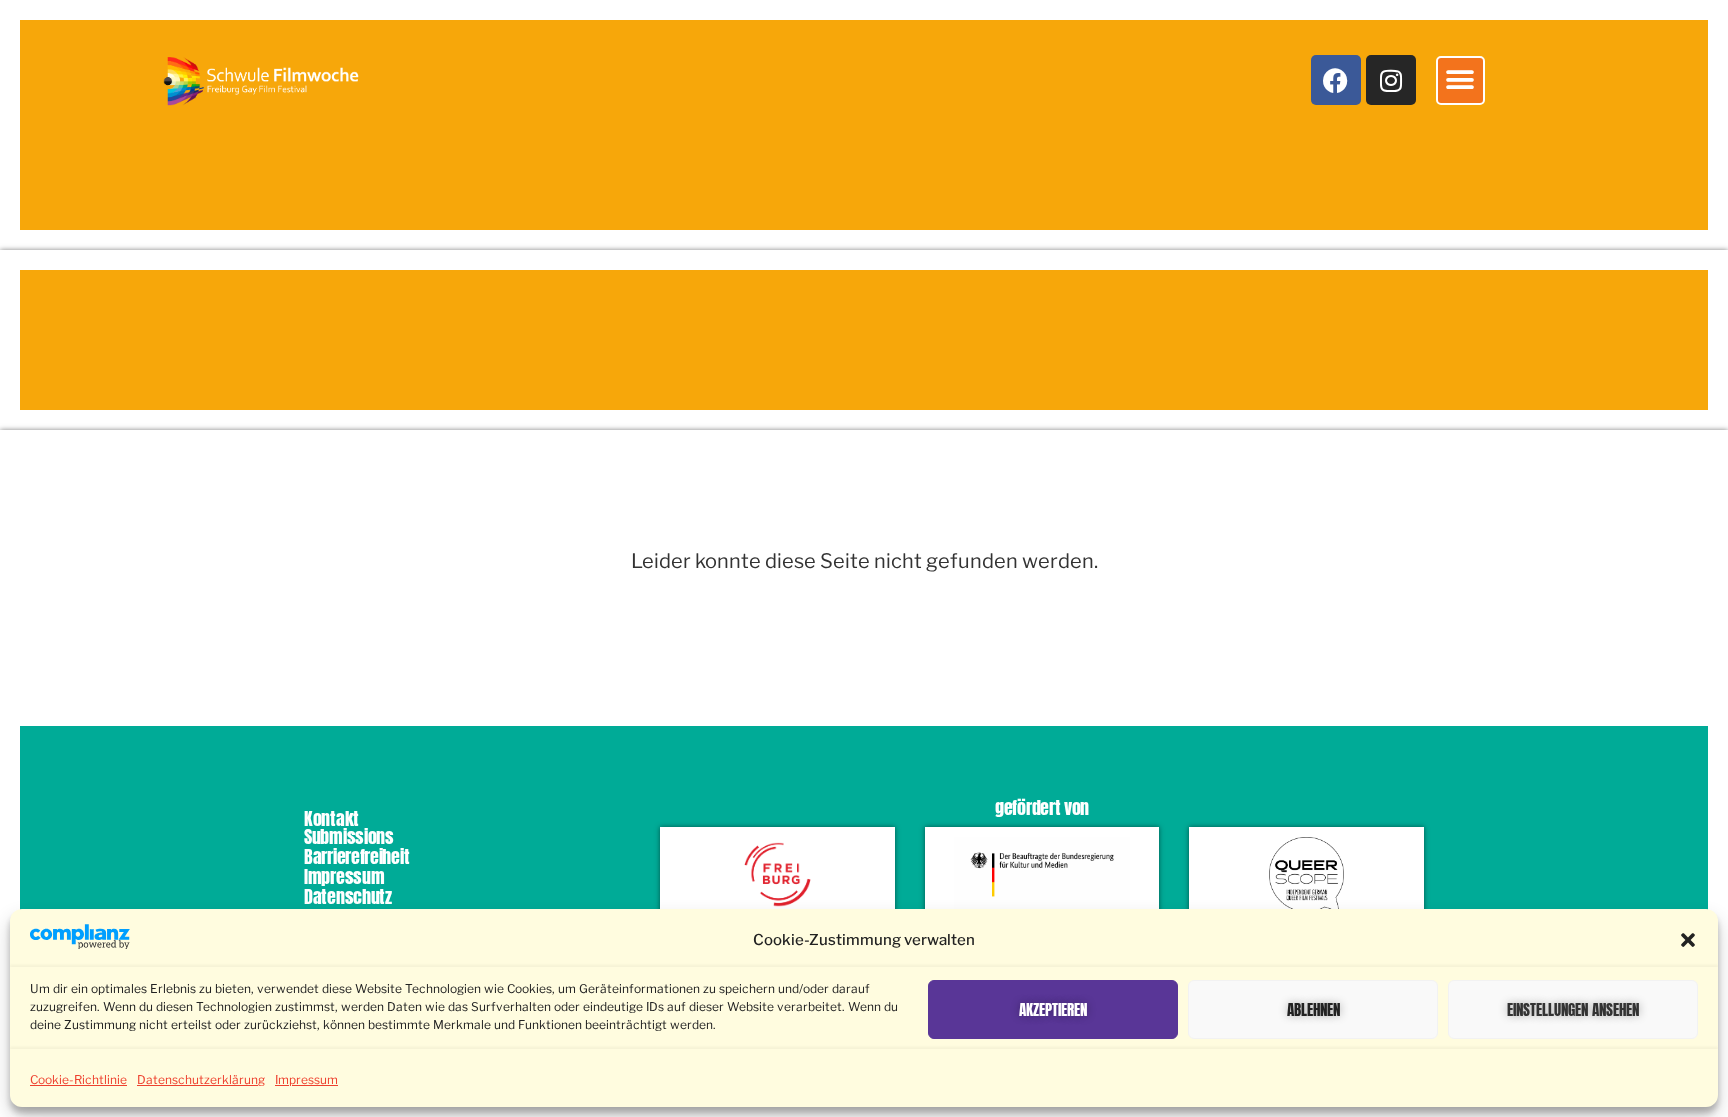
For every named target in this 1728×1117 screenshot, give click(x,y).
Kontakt (331, 818)
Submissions (349, 836)
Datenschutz (348, 896)
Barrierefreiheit (356, 856)
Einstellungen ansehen (1573, 1009)
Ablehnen (1313, 1009)
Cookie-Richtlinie (78, 1079)
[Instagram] (1391, 80)
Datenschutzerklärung (201, 1079)
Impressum (306, 1079)
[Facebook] (1336, 80)
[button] (1688, 940)
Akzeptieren (1053, 1009)
